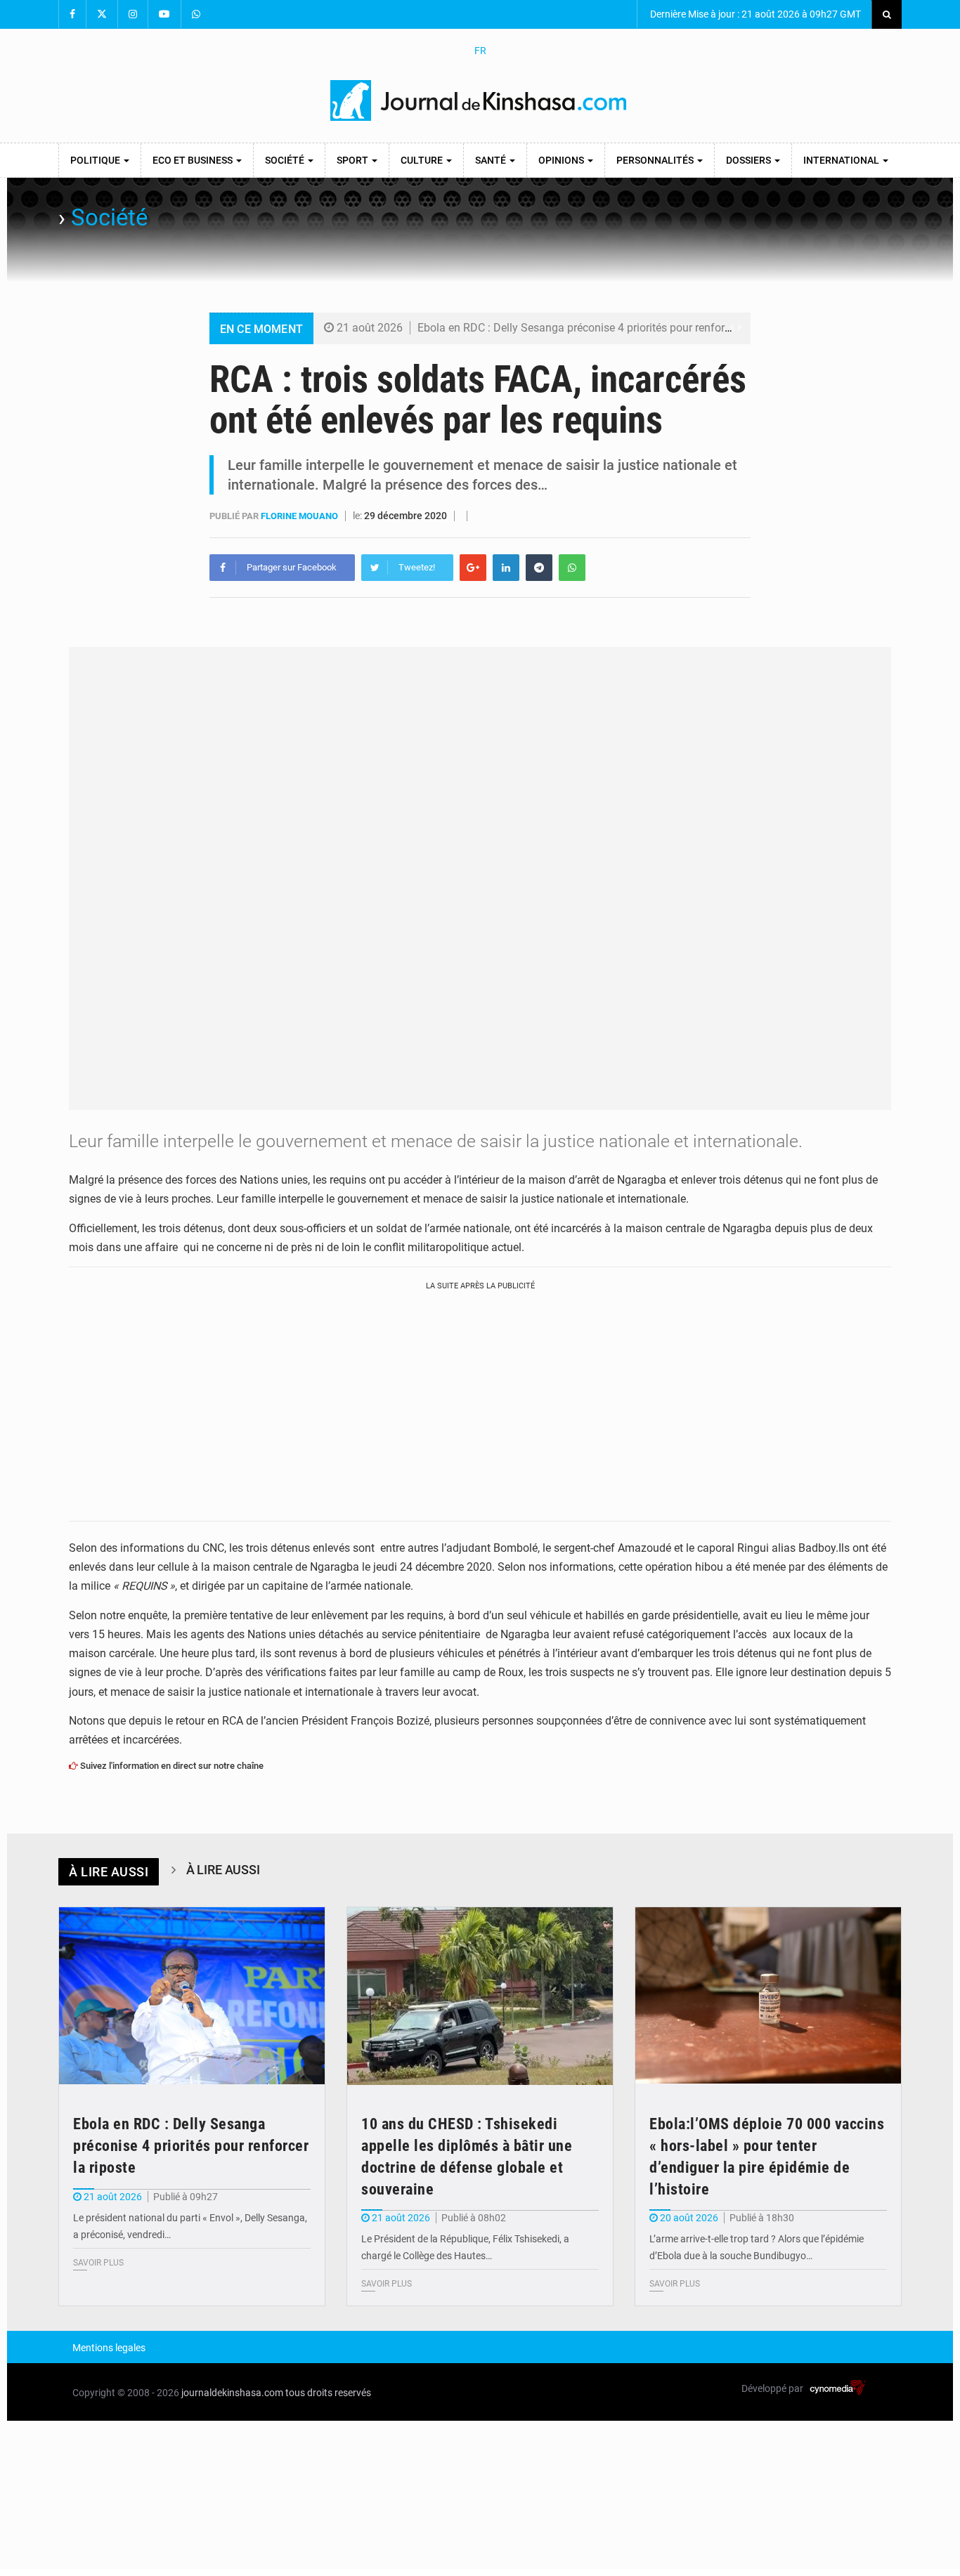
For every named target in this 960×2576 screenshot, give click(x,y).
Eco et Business (194, 160)
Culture (423, 160)
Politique (96, 160)
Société (286, 160)
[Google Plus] (473, 568)
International (842, 160)
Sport (353, 160)
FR (480, 51)
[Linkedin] (506, 568)
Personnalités (656, 160)
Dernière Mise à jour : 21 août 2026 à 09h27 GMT (754, 14)
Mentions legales (109, 2348)
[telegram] (539, 568)
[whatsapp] (572, 568)
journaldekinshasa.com (232, 2393)
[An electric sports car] (192, 1996)
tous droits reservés (328, 2393)
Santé (492, 160)
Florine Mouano (300, 516)
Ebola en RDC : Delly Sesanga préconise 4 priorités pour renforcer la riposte (603, 328)
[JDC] (480, 100)
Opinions (562, 160)
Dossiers (750, 160)
